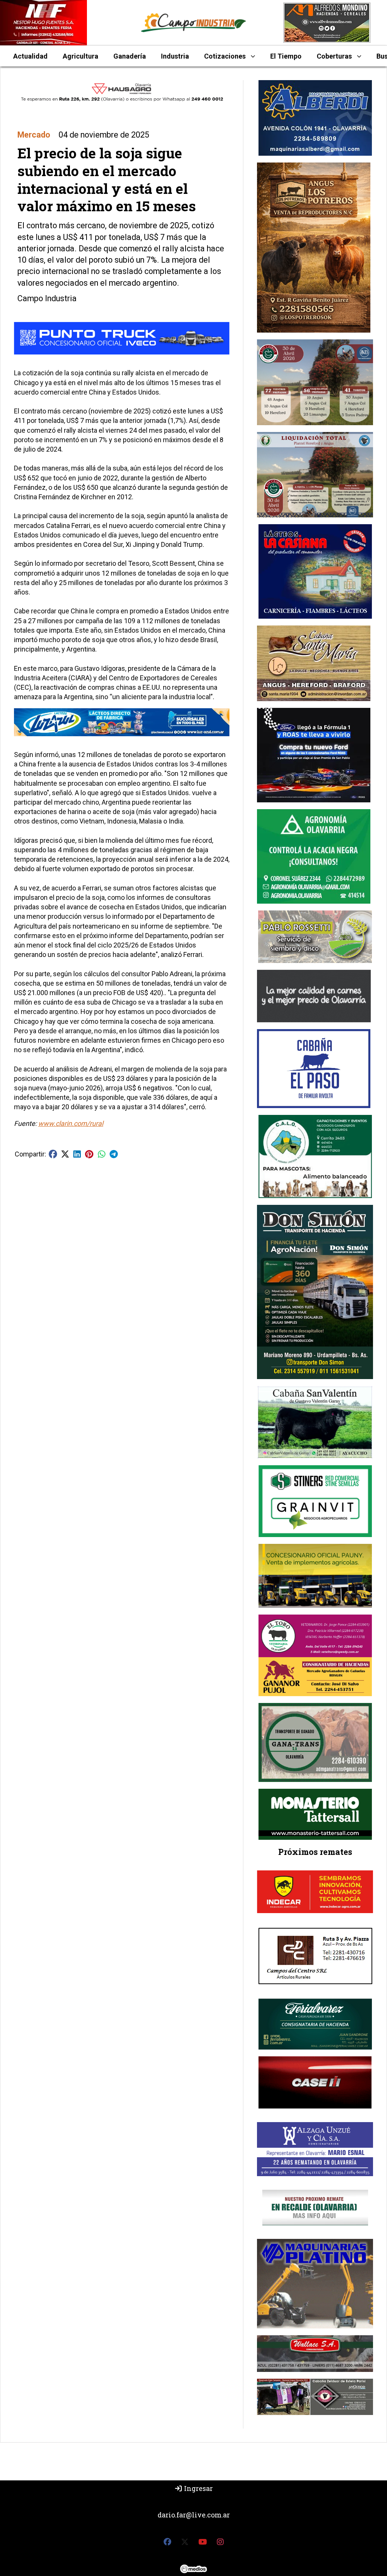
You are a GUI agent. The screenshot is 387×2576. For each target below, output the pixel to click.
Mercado (34, 135)
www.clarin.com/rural (71, 1123)
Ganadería (130, 56)
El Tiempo (286, 56)
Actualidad (30, 56)
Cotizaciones (225, 56)
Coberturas (334, 56)
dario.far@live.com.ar (194, 2515)
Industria (175, 56)
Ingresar (198, 2488)
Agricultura (80, 56)
